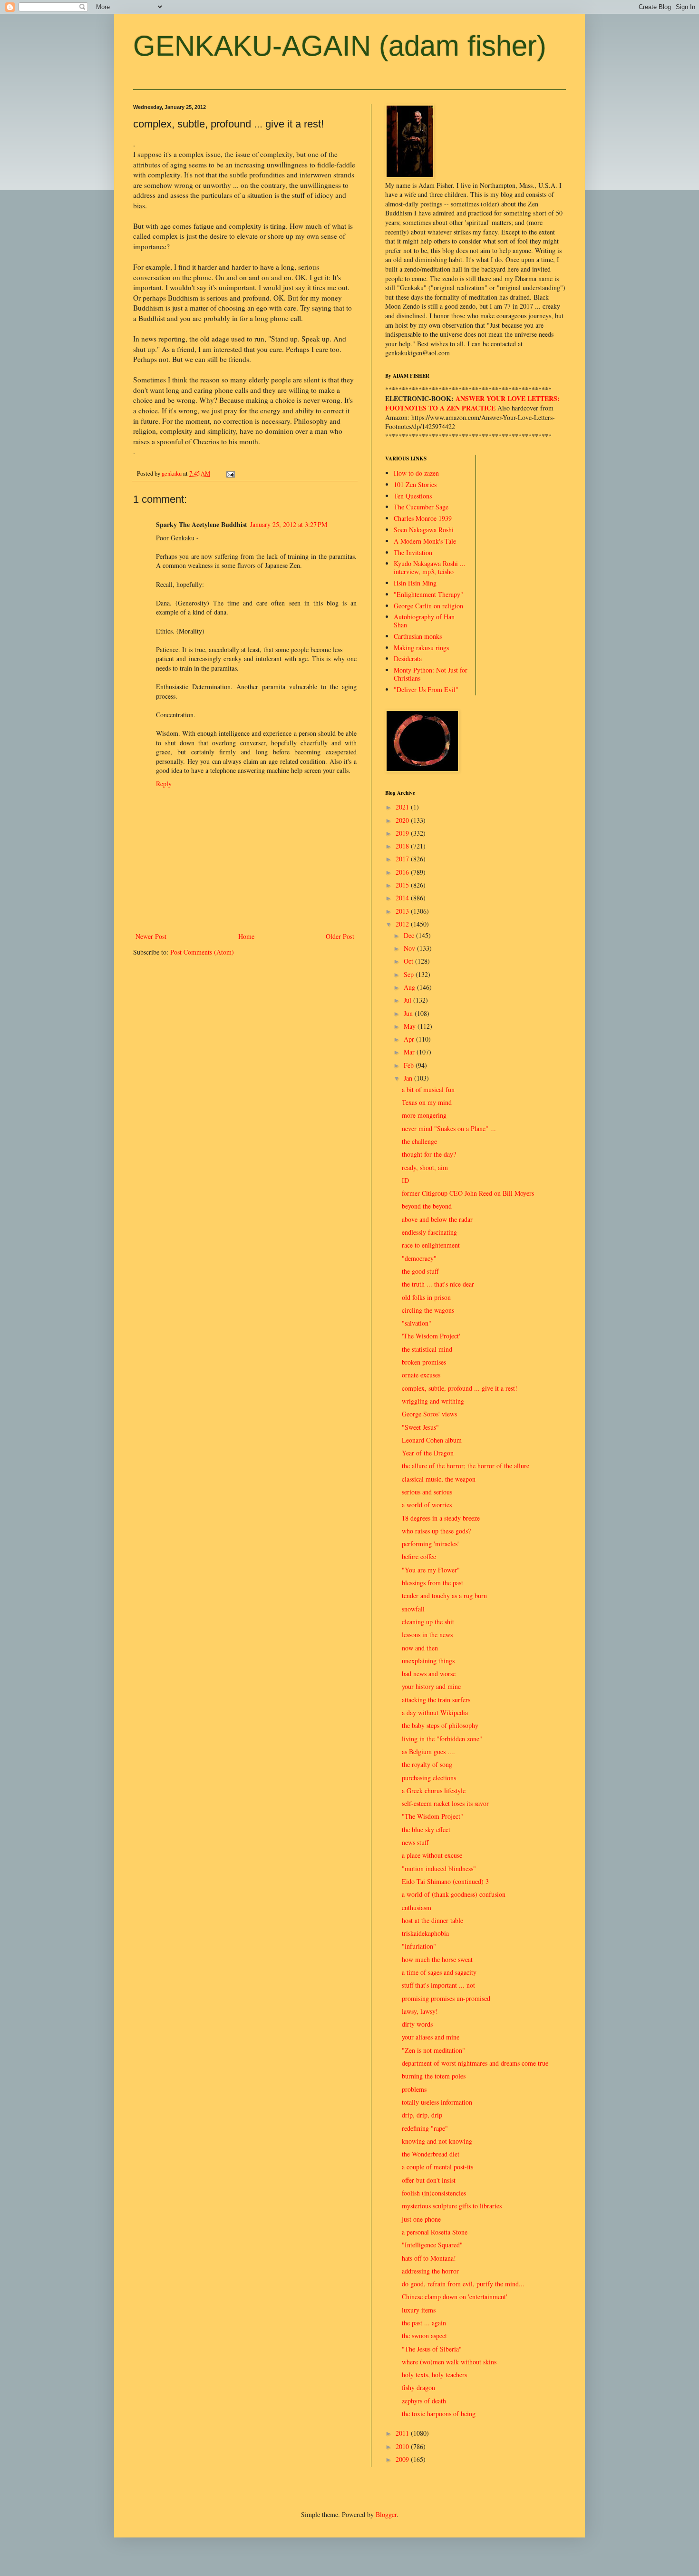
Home (246, 936)
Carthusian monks (418, 636)
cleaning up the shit (428, 1622)
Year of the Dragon (428, 1453)
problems (414, 2089)
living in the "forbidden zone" (442, 1739)
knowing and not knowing (437, 2141)
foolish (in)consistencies (434, 2193)
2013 (403, 911)
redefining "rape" (425, 2128)
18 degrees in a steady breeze (441, 1518)
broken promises (424, 1362)
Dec (410, 935)
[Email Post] (230, 473)
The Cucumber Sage (421, 507)
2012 (403, 924)
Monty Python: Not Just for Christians (431, 674)
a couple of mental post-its (437, 2167)
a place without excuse (432, 1855)
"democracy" (419, 1258)
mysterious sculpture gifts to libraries (452, 2206)
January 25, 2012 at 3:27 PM (289, 524)
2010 (403, 2446)
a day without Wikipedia (435, 1712)
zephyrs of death (424, 2401)
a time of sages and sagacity (439, 1972)
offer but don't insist (429, 2180)
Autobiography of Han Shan (424, 621)
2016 (403, 872)
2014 (403, 898)
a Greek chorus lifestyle (434, 1791)
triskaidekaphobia (425, 1933)
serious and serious (427, 1492)
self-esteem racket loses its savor (445, 1803)
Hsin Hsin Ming (415, 583)
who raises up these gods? (436, 1531)
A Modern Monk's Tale (425, 541)
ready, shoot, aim (425, 1167)
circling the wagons (428, 1310)
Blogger (386, 2514)
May (411, 1026)
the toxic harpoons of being (439, 2414)
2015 (403, 885)
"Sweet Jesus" (420, 1427)
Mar (410, 1052)
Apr (410, 1039)
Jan (409, 1078)
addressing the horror (430, 2271)
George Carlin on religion (428, 606)
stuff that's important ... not (438, 1985)
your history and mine (431, 1686)
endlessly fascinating (429, 1232)
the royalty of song (427, 1764)
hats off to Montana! (429, 2258)
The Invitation (413, 552)
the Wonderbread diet (431, 2154)
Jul (408, 1000)
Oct (409, 961)
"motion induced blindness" (439, 1869)
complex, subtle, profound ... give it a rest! (460, 1388)
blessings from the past (432, 1583)
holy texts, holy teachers (434, 2375)
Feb (410, 1065)
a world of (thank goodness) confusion (454, 1894)
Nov (410, 948)
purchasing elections (429, 1778)
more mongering (424, 1115)
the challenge (419, 1141)
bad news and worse (429, 1673)
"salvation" (417, 1323)
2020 (403, 820)
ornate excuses (421, 1375)
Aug (410, 987)
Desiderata (408, 659)
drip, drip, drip (422, 2115)
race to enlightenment (431, 1245)
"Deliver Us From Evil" (426, 689)
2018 (403, 846)
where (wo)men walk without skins (449, 2362)
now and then (420, 1648)
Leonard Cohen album (432, 1440)
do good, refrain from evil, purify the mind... (463, 2284)
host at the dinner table (432, 1920)
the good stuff (420, 1271)
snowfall (413, 1609)
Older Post (340, 936)
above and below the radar (437, 1219)
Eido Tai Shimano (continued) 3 (445, 1881)
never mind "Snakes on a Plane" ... (449, 1128)
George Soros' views (429, 1414)
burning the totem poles (434, 2076)
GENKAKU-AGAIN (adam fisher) (340, 46)
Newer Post (151, 936)
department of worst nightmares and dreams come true (475, 2063)
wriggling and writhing (433, 1401)
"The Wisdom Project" (432, 1816)
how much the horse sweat (437, 1959)
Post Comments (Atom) (202, 952)
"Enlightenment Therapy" (428, 594)
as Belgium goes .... (428, 1751)
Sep (410, 974)
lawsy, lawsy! (420, 2011)
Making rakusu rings (421, 648)
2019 (403, 833)
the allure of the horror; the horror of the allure (466, 1466)
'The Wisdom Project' (431, 1336)
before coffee (419, 1556)
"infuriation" (419, 1946)
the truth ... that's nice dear (438, 1284)
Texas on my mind (427, 1102)
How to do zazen (416, 473)
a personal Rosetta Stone (435, 2232)
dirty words (417, 2024)
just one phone (421, 2219)
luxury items (419, 2310)
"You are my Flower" (431, 1570)
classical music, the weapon (439, 1479)
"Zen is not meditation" (433, 2050)
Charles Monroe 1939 (423, 518)
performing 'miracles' (430, 1544)
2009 (403, 2459)
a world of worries (427, 1505)
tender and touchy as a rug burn (444, 1595)
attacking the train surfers (436, 1700)
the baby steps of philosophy (440, 1725)
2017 (403, 859)
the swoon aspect (424, 2336)
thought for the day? (429, 1154)
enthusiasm (417, 1908)
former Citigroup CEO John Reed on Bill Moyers (468, 1193)
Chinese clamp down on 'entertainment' (455, 2297)
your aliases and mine (431, 2037)
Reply (164, 784)
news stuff (415, 1842)
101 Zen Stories (415, 484)
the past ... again (424, 2323)
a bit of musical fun (428, 1089)
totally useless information (437, 2102)
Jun (409, 1013)
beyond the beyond (427, 1206)
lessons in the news (427, 1634)
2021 (403, 807)
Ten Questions (413, 496)
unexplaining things (428, 1661)
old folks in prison (426, 1297)
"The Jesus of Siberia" (432, 2349)
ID (405, 1180)
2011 (403, 2433)
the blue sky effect (426, 1830)
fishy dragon (418, 2387)
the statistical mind (427, 1349)
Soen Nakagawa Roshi (424, 530)
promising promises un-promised (446, 1998)
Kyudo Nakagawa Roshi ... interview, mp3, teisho (430, 567)
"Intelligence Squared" (432, 2245)
